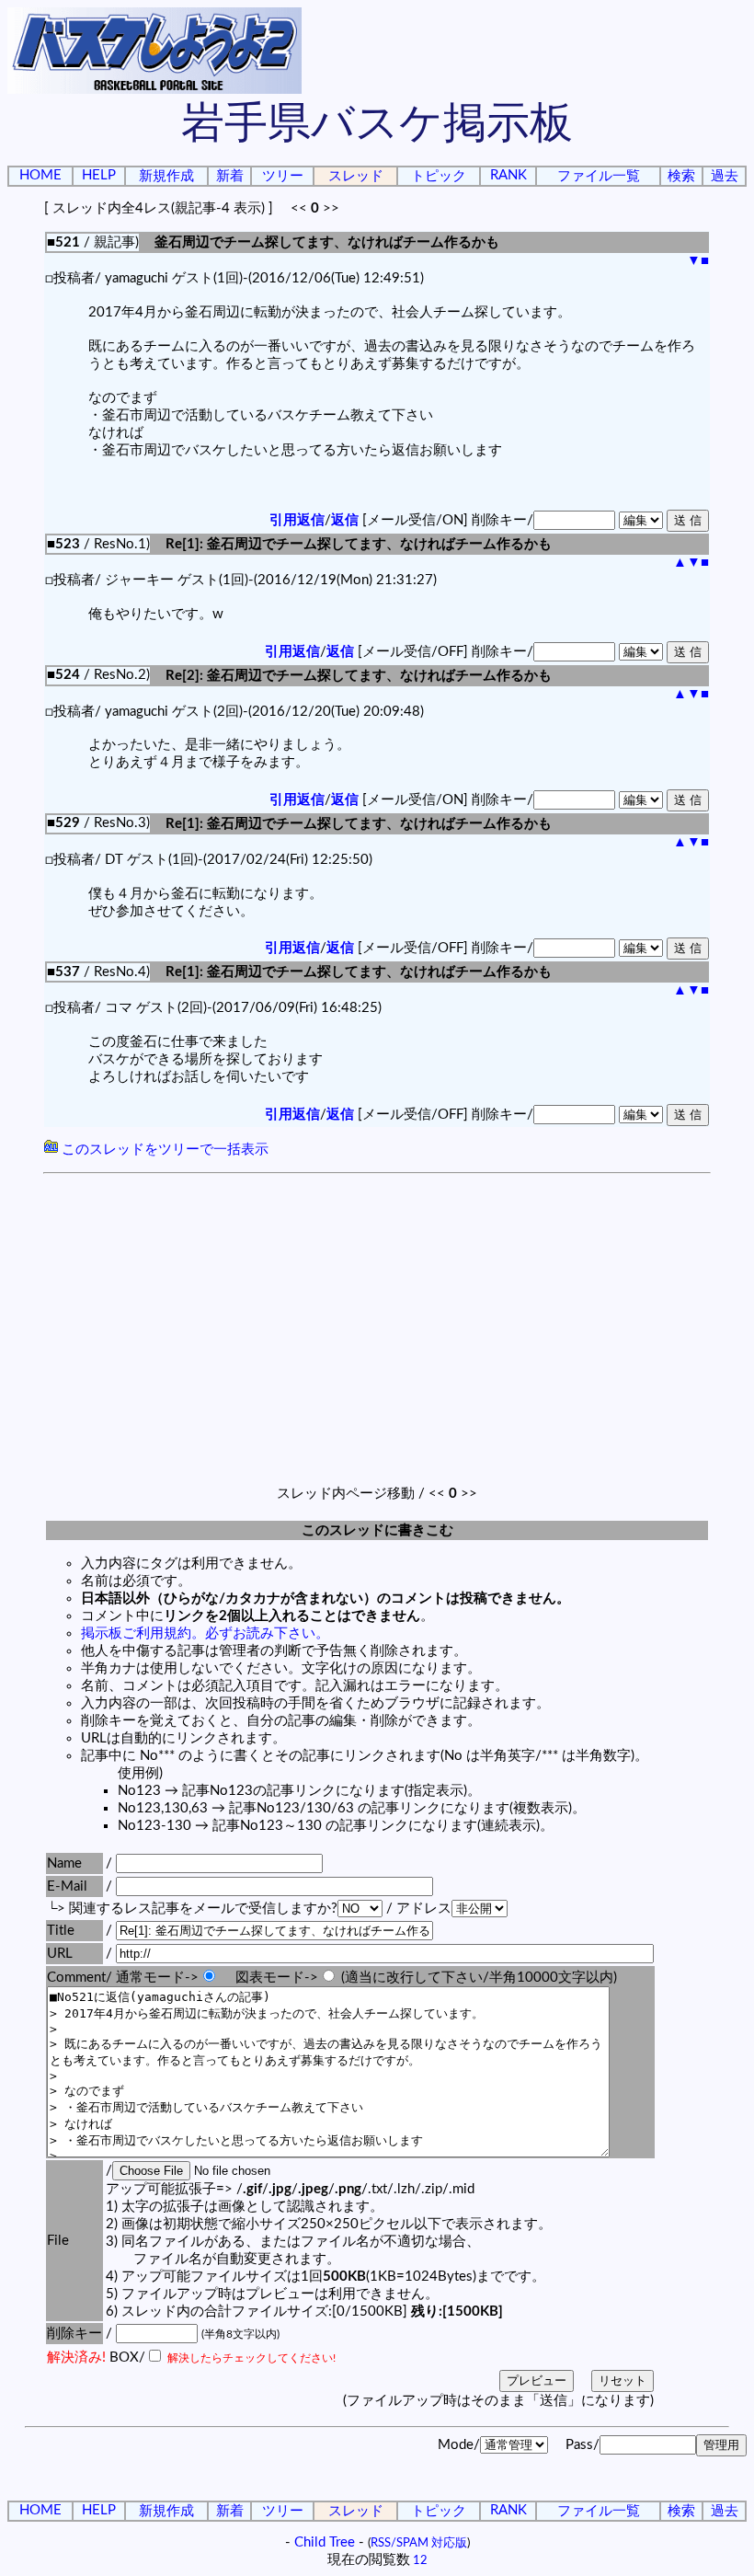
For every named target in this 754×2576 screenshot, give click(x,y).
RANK (508, 175)
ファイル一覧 (599, 176)
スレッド (356, 176)
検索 (681, 176)
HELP (99, 175)
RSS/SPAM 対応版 (419, 2543)
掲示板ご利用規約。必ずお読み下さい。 (205, 1633)
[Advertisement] (377, 1317)
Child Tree (325, 2542)
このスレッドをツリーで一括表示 (163, 1150)
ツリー (283, 176)
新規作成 (166, 176)
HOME (40, 175)
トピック (439, 176)
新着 (230, 176)
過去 (725, 176)
